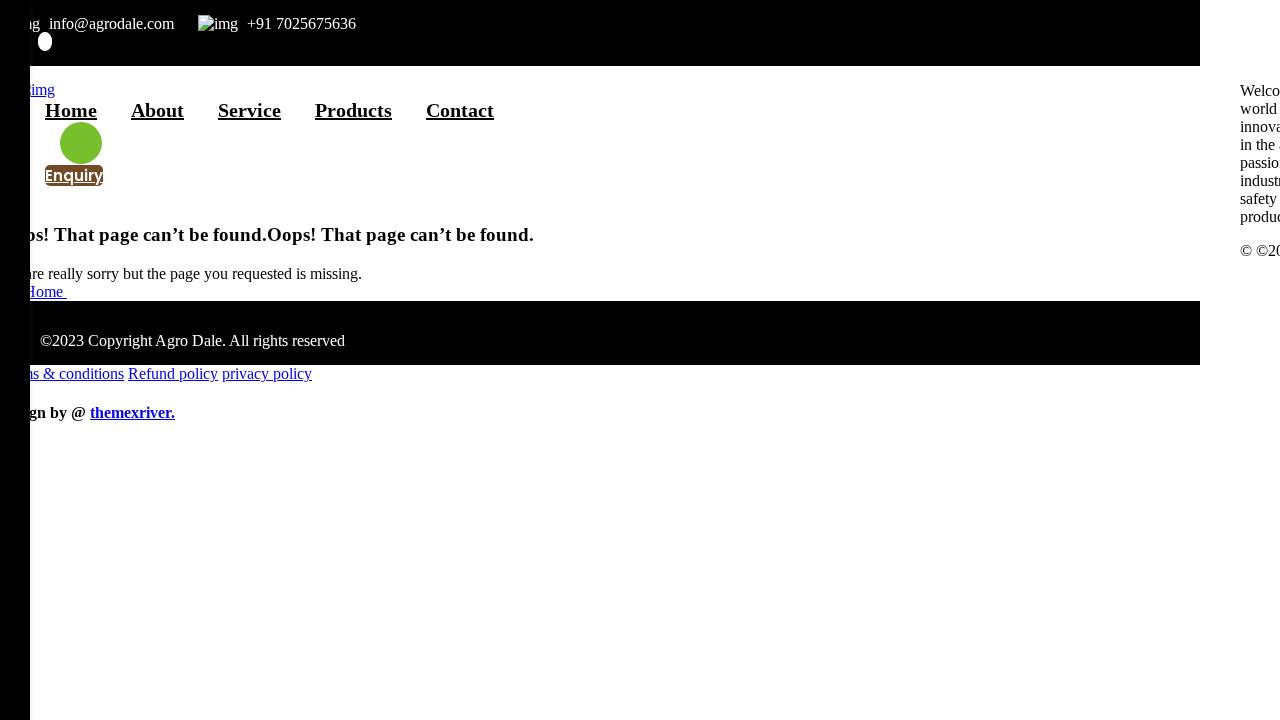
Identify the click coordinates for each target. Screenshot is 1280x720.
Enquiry (74, 175)
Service (249, 110)
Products (353, 110)
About (157, 110)
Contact (460, 110)
